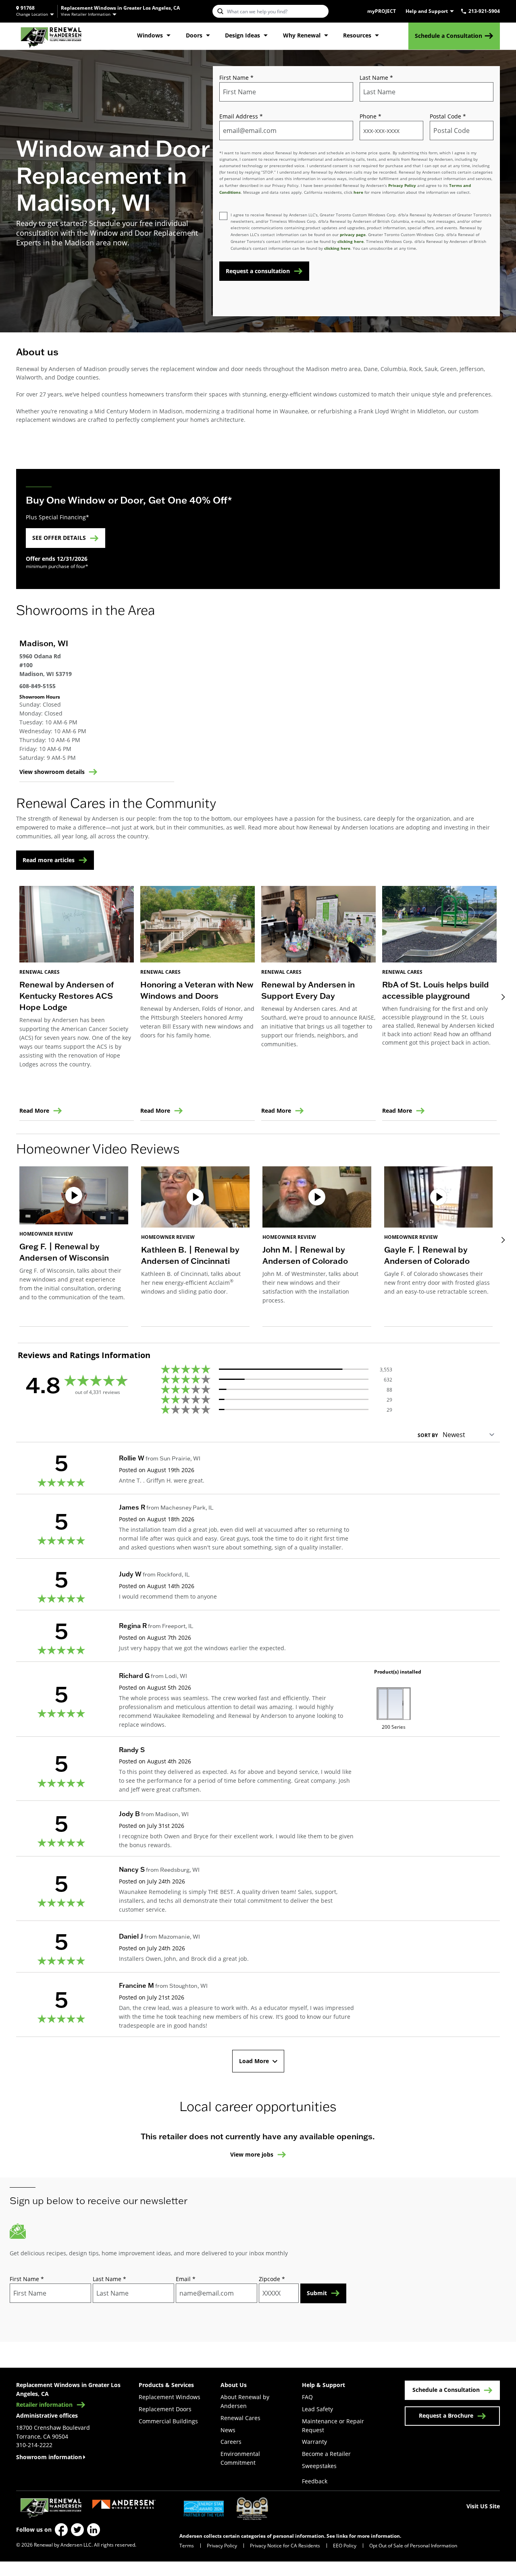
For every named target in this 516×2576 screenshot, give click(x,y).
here (358, 192)
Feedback (315, 2481)
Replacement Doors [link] (165, 2409)
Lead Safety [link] (317, 2409)
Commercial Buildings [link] (168, 2421)
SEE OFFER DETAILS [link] (59, 538)
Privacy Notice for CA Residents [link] (285, 2545)
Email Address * (241, 116)
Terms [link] (187, 2545)
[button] (74, 1247)
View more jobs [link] (252, 2155)
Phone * (370, 116)
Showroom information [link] (49, 2457)
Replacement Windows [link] (170, 2397)
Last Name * (376, 78)
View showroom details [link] (52, 772)
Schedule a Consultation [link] (448, 36)
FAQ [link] (307, 2397)
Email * (186, 2279)
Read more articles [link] (49, 860)
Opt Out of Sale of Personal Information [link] (413, 2545)
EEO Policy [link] (345, 2545)
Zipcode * (272, 2279)
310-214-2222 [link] (34, 2445)
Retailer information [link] (44, 2405)
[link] (51, 36)
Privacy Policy (402, 185)
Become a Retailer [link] (326, 2454)
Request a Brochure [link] (446, 2415)
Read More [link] (34, 1111)
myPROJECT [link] (382, 11)
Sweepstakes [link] (319, 2466)
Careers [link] (231, 2442)
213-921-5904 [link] (484, 11)
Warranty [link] (314, 2442)
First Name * (236, 78)
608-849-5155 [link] (37, 686)
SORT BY (428, 1435)
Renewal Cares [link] (240, 2418)
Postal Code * (448, 116)
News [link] (228, 2430)
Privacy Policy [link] (222, 2545)
